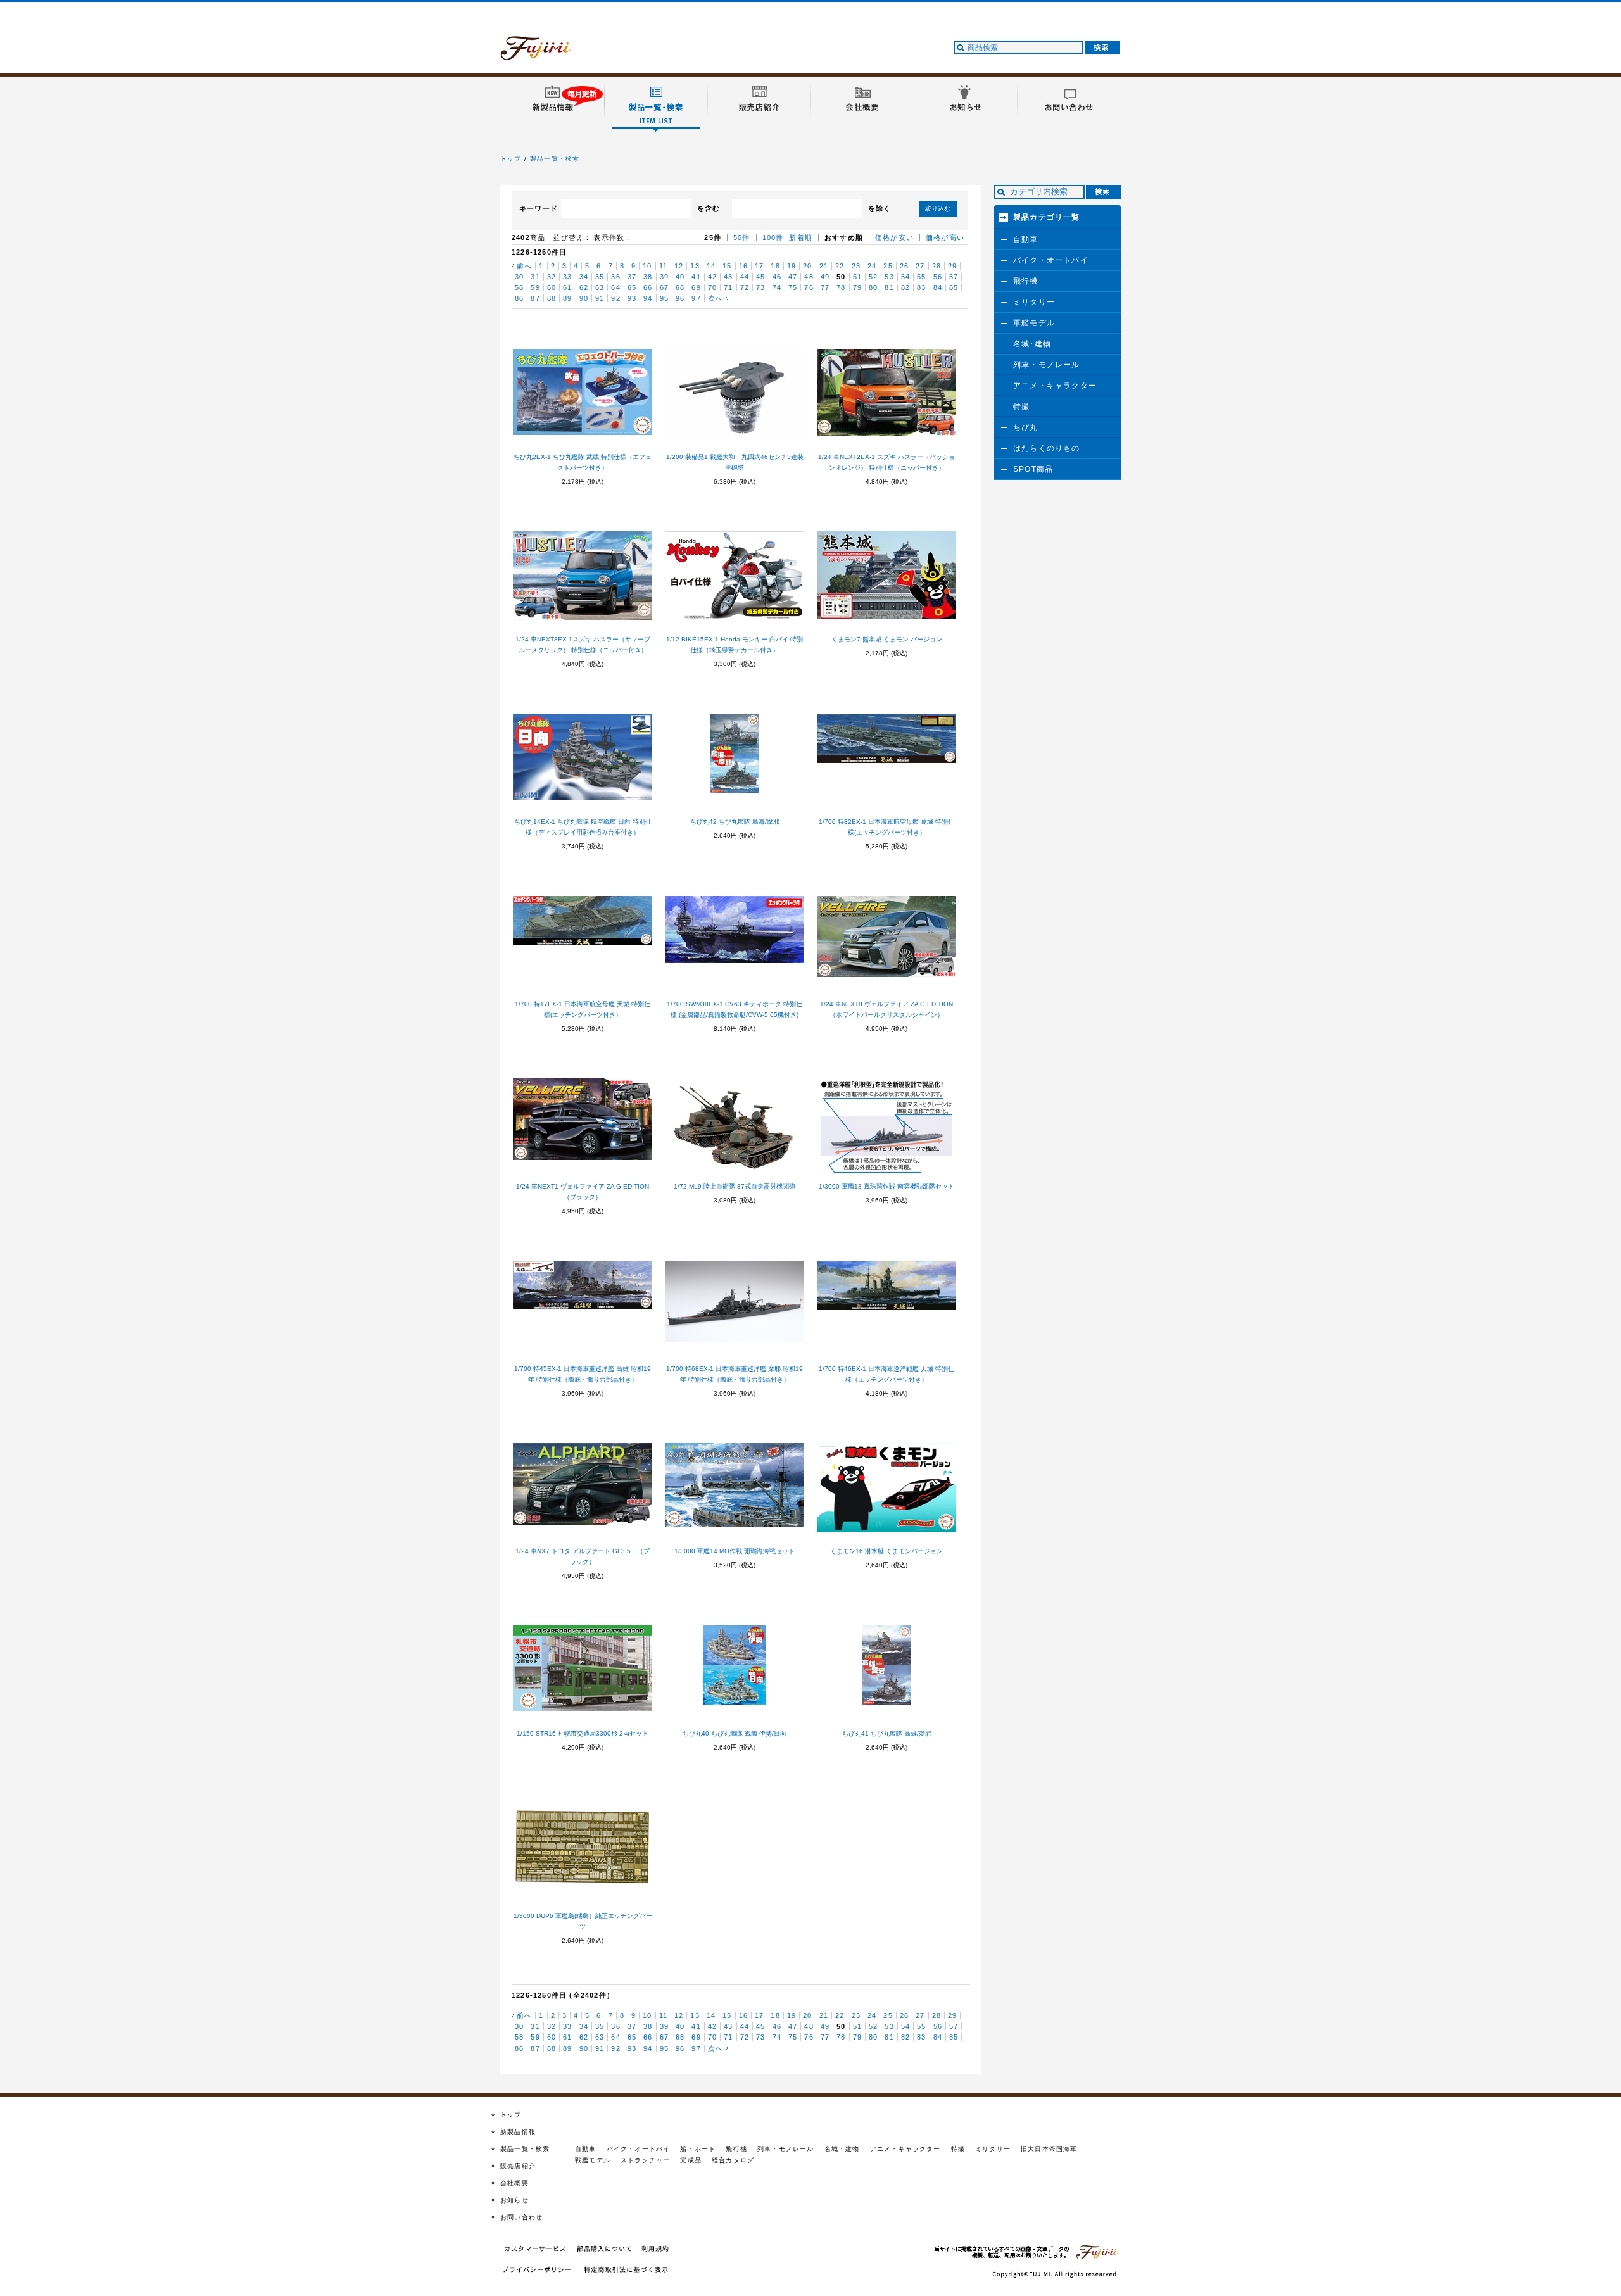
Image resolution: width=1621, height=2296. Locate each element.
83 (921, 287)
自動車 (1026, 239)
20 (807, 266)
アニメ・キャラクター (1055, 386)
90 (584, 298)
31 (535, 277)
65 (632, 287)
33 (567, 277)
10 (647, 266)
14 (711, 266)
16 (743, 266)
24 (872, 266)
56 (938, 277)
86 (519, 298)
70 (712, 287)
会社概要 (514, 2183)
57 (954, 277)
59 (535, 287)
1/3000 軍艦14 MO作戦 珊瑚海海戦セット (735, 1551)
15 (727, 266)
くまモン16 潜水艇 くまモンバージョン (886, 1551)
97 (696, 298)
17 (759, 266)
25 (888, 266)
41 (696, 277)
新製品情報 (518, 2132)
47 (793, 277)
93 (632, 298)
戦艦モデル (593, 2160)
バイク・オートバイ (1051, 260)
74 (777, 287)
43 (728, 277)
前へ (524, 266)
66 (648, 287)
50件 (742, 237)
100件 (773, 237)
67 (664, 287)
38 (648, 277)
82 (905, 287)
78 (841, 287)
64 (615, 287)
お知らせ (514, 2200)
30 (519, 277)
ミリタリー (1034, 302)
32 (552, 277)
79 (857, 287)
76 (809, 287)
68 (680, 287)
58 (519, 287)
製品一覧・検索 (555, 159)
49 (825, 277)
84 (938, 287)
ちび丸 (1026, 427)
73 (760, 287)
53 (889, 277)
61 (567, 287)
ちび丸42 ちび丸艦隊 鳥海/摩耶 (735, 822)
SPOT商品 (1033, 469)
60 (552, 287)
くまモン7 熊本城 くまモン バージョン (887, 639)
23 (856, 266)
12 (679, 266)
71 (728, 287)
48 (809, 277)
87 (535, 298)
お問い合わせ (521, 2217)
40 (680, 277)
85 (954, 287)
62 (584, 287)
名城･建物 (1032, 344)
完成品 (691, 2160)
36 (615, 277)
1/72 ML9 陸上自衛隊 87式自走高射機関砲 (735, 1186)
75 (793, 287)
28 (937, 266)
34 (584, 277)
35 (600, 277)
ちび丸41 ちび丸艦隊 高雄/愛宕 (887, 1733)
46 (777, 277)
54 (905, 277)
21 (824, 266)
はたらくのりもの (1047, 448)
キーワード (539, 208)
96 (680, 298)
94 (648, 298)
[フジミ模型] (548, 53)
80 (873, 287)
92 (615, 298)
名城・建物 (842, 2149)
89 (567, 298)
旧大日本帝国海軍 (1049, 2149)
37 (632, 277)
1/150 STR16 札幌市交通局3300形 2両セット (583, 1733)
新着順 (801, 237)
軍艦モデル (1034, 323)
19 (792, 266)
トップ (511, 159)
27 (920, 266)
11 (663, 266)
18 (775, 266)
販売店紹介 (518, 2166)
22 (840, 266)
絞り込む (938, 209)
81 (889, 287)
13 (695, 266)
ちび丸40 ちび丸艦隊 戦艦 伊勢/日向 (735, 1733)
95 (664, 298)
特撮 (1021, 407)
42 (712, 277)
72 (745, 287)
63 (600, 287)
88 (552, 298)
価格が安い (894, 237)
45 (760, 277)
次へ (716, 298)
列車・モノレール (1047, 365)
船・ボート (698, 2149)
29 (952, 266)
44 (745, 277)
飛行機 (1026, 281)
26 (904, 266)
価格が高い (945, 237)
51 (857, 277)
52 (873, 277)
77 (825, 287)
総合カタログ (733, 2160)
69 (696, 287)
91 (600, 298)
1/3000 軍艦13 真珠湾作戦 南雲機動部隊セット (886, 1186)
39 (664, 277)
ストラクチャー (645, 2160)
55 (921, 277)
